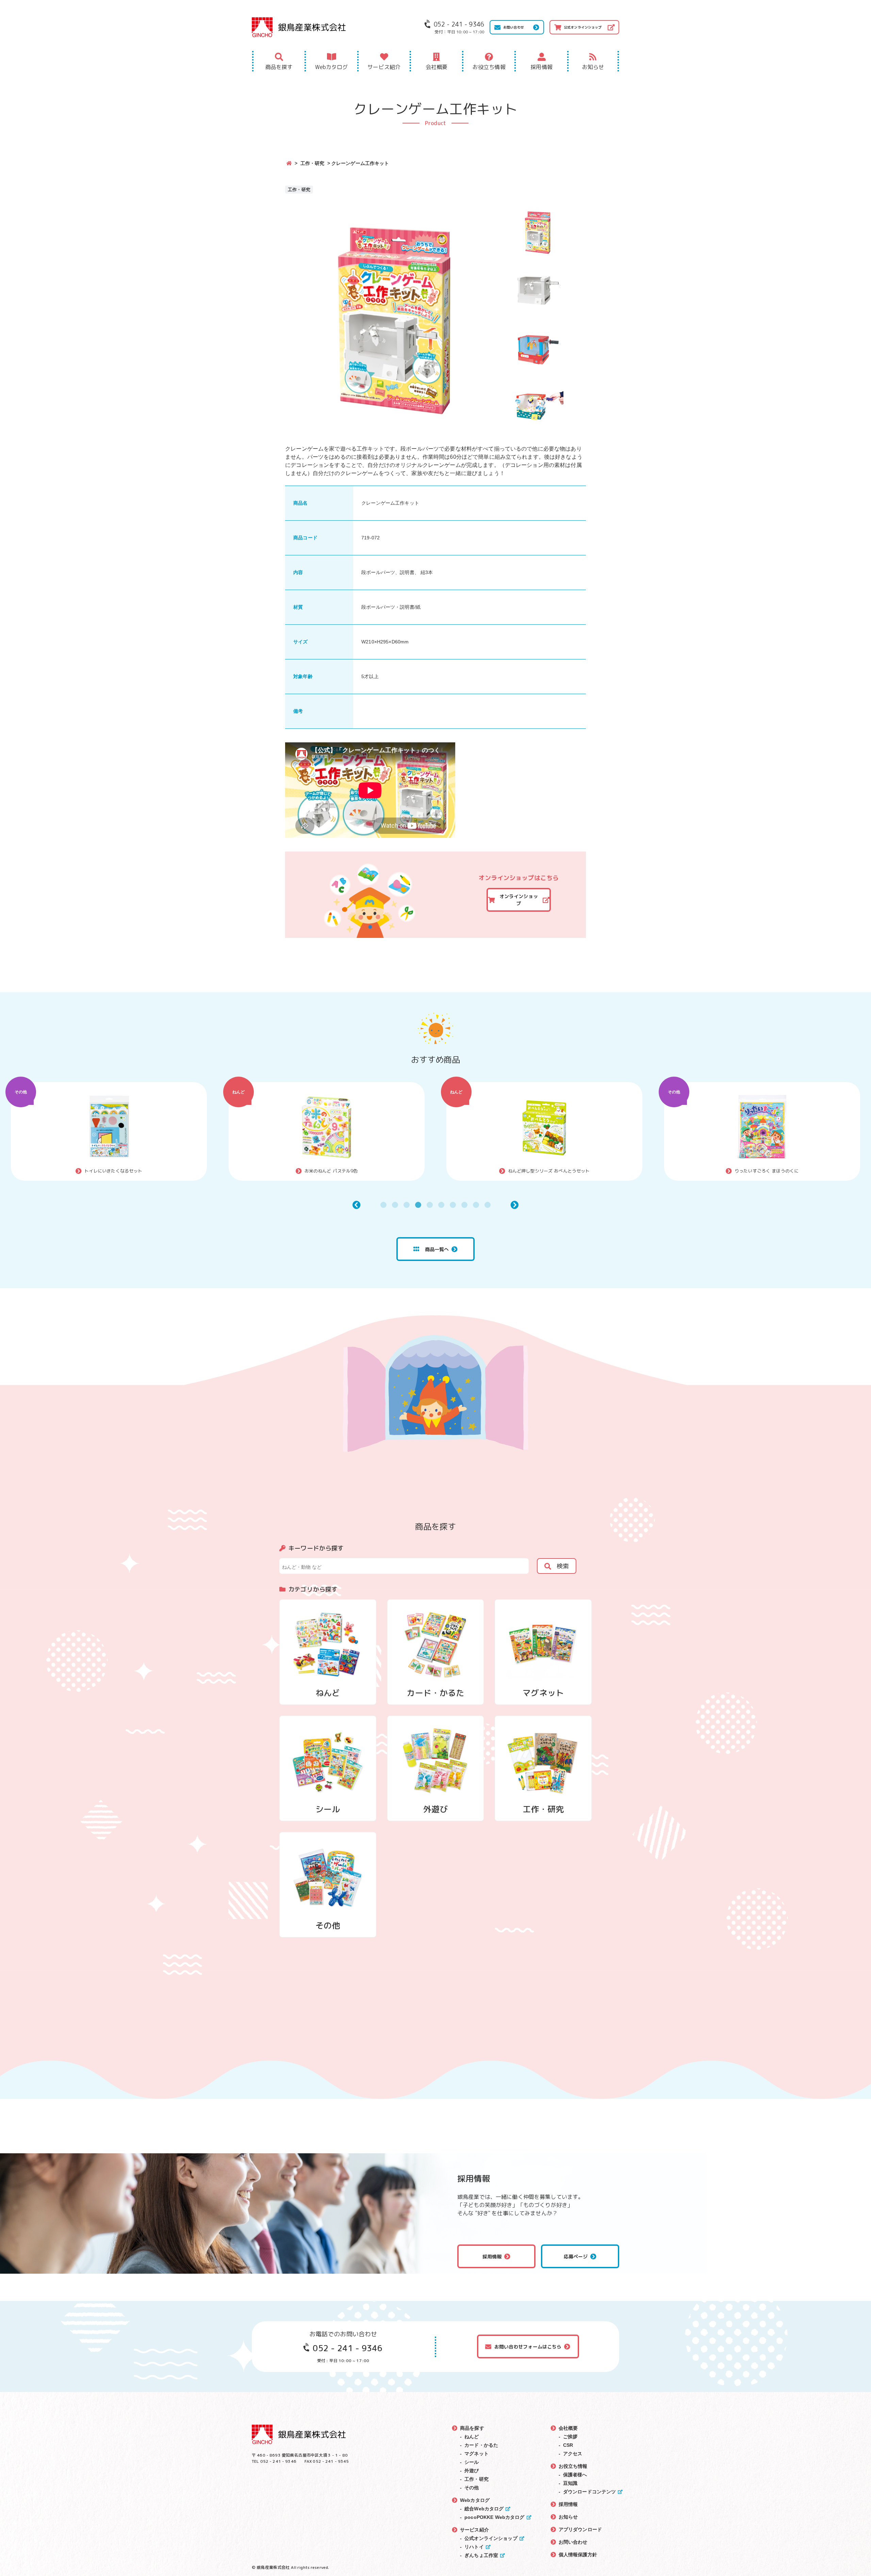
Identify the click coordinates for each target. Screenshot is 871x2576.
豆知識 (570, 2483)
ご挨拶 (570, 2437)
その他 (331, 1092)
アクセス (573, 2454)
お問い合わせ (514, 27)
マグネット (476, 2454)
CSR (568, 2445)
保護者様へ (575, 2475)
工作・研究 (313, 163)
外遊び (766, 1092)
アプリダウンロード (580, 2529)
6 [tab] (441, 1205)
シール (472, 2462)
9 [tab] (476, 1205)
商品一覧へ (437, 1249)
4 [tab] (418, 1205)
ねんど (113, 1092)
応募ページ (576, 2257)
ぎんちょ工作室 (481, 2555)
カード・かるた (481, 2445)
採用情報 (541, 67)
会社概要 (437, 67)
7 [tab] (453, 1205)
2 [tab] (395, 1205)
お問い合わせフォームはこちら (528, 2347)
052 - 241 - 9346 (347, 2348)
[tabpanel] (201, 1131)
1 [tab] (383, 1205)
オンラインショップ (519, 900)
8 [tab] (464, 1205)
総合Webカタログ (484, 2509)
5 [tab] (430, 1205)
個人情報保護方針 (578, 2555)
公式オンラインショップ (583, 27)
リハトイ (474, 2547)
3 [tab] (407, 1205)
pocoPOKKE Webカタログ (494, 2517)
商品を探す (279, 67)
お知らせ (593, 67)
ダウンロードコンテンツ (590, 2492)
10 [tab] (488, 1205)
